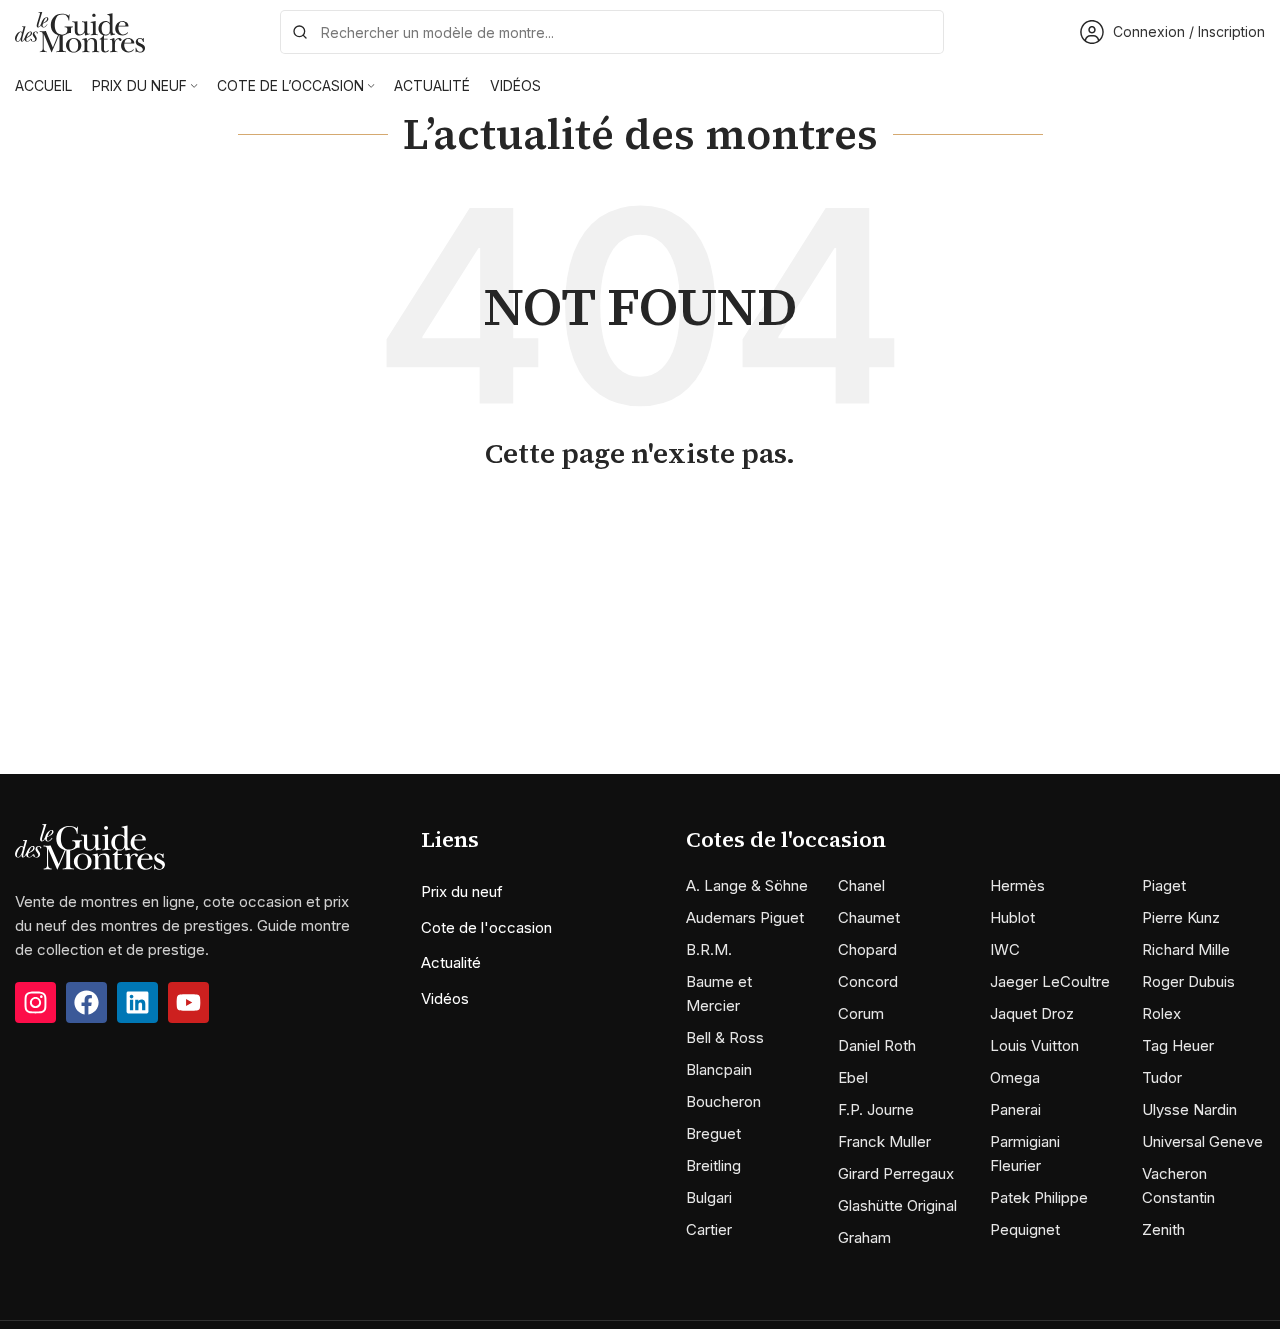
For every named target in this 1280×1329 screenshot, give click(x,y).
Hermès (1017, 885)
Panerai (1015, 1109)
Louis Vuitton (1034, 1045)
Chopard (867, 949)
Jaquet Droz (1032, 1013)
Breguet (713, 1133)
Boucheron (723, 1101)
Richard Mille (1186, 949)
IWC (1005, 949)
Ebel (853, 1077)
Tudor (1162, 1077)
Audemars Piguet (745, 917)
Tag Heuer (1178, 1045)
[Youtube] (188, 1002)
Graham (864, 1237)
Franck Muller (884, 1141)
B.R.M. (709, 949)
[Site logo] (80, 30)
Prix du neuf (462, 891)
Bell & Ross (725, 1037)
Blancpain (719, 1069)
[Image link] (90, 845)
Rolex (1161, 1013)
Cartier (709, 1229)
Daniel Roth (877, 1045)
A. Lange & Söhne (747, 885)
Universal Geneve (1202, 1141)
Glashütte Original (897, 1205)
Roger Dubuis (1188, 981)
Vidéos (445, 998)
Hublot (1012, 917)
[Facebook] (86, 1002)
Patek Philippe (1039, 1197)
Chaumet (869, 917)
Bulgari (709, 1197)
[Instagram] (35, 1002)
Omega (1015, 1077)
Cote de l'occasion (486, 927)
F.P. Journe (876, 1109)
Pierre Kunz (1181, 917)
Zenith (1163, 1229)
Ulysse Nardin (1189, 1109)
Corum (861, 1013)
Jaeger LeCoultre (1050, 981)
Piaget (1164, 885)
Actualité (451, 962)
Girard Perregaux (896, 1173)
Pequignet (1025, 1229)
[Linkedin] (137, 1002)
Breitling (713, 1165)
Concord (868, 981)
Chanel (861, 885)
